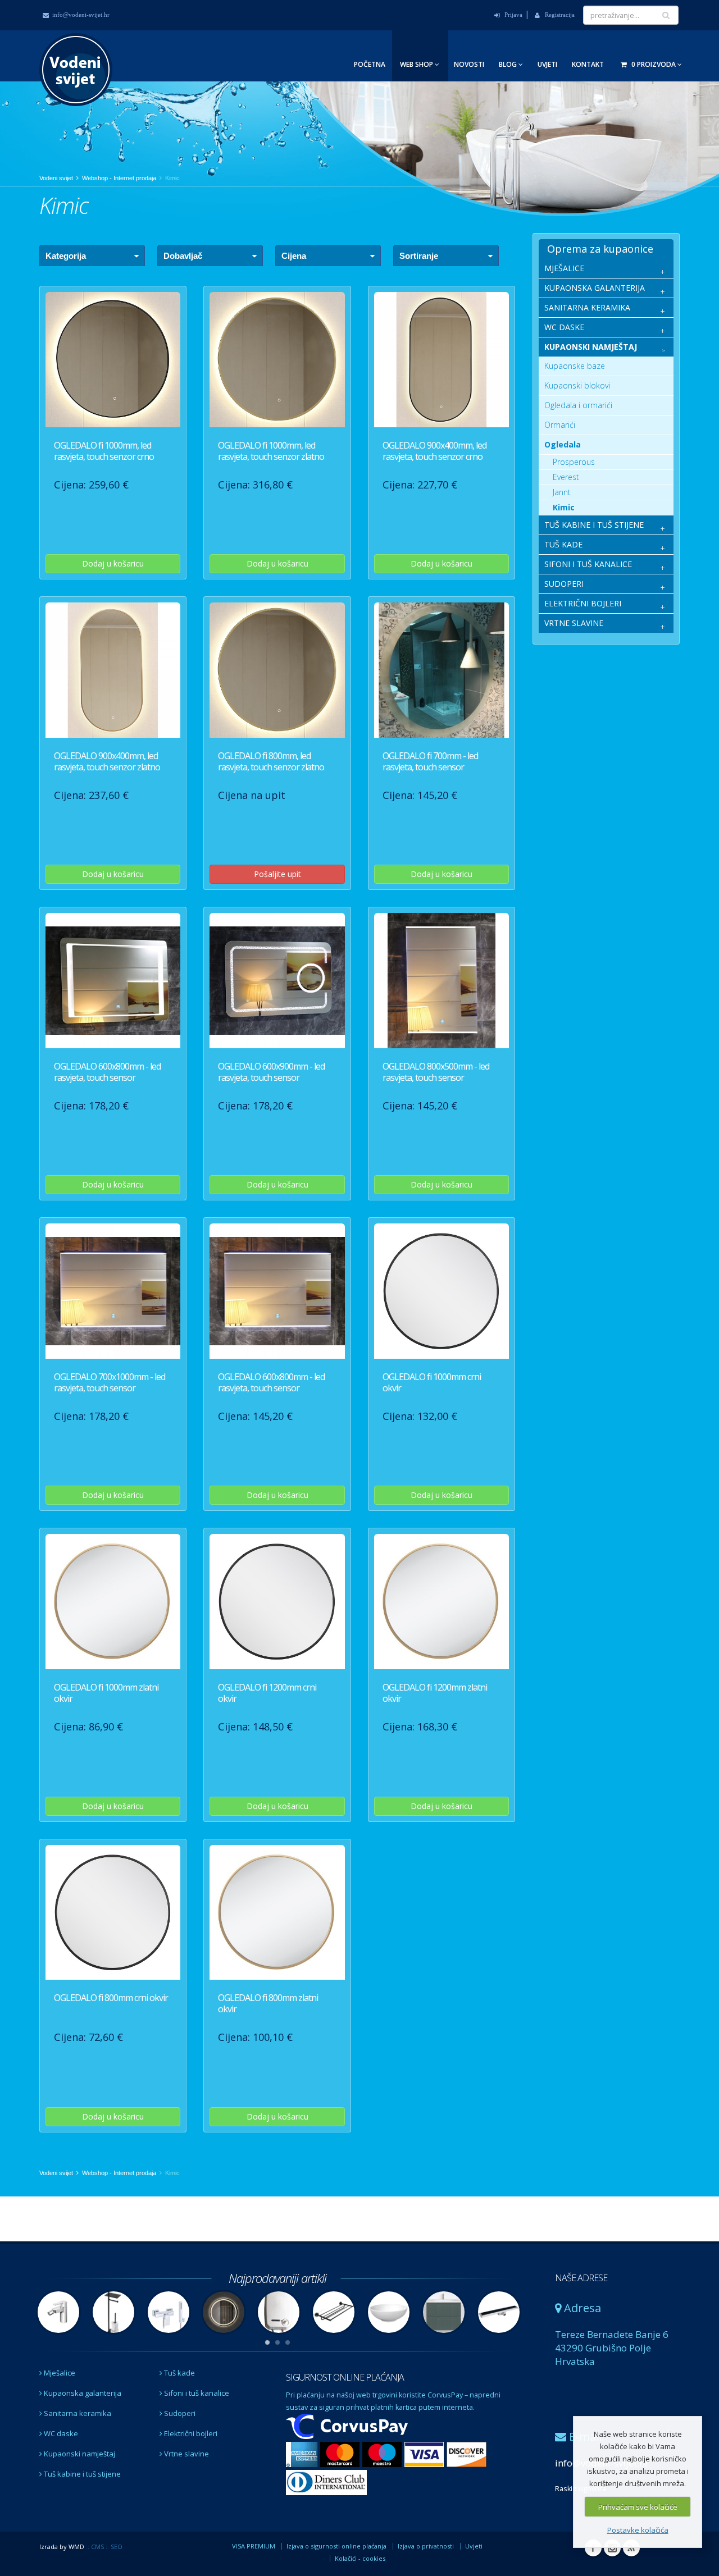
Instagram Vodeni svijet (612, 2548)
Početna (370, 64)
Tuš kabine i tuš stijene (81, 2474)
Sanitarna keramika (77, 2413)
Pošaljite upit (277, 874)
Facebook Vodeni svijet (593, 2548)
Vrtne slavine (186, 2454)
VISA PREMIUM (254, 2546)
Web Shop (417, 64)
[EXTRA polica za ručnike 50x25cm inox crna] (334, 2311)
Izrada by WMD (62, 2547)
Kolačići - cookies (360, 2558)
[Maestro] (383, 2455)
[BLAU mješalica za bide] (58, 2311)
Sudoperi (179, 2413)
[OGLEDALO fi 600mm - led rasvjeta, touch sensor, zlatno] (224, 2311)
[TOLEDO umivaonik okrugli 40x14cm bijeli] (389, 2311)
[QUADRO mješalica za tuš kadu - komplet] (169, 2311)
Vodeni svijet (56, 178)
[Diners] (327, 2483)
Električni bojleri (190, 2433)
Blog (509, 64)
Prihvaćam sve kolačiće (638, 2507)
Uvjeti (547, 64)
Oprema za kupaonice (600, 249)
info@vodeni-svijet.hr (81, 15)
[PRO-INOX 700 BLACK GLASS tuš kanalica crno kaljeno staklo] (499, 2311)
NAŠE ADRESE (581, 2278)
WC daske (60, 2433)
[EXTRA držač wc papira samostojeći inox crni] (113, 2311)
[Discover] (467, 2455)
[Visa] (426, 2455)
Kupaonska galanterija (82, 2393)
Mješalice (59, 2373)
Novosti (469, 64)
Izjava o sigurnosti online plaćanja (336, 2546)
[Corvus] (348, 2427)
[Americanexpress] (303, 2455)
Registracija (559, 15)
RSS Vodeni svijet (631, 2548)
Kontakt (588, 64)
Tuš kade (179, 2373)
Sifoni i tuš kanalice (196, 2393)
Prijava (513, 15)
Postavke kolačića (638, 2530)
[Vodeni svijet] (76, 52)
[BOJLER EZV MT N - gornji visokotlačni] (279, 2311)
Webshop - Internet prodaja (119, 178)
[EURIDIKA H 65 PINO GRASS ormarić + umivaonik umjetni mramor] (444, 2311)
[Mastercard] (341, 2455)
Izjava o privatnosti (426, 2546)
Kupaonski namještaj (79, 2454)
